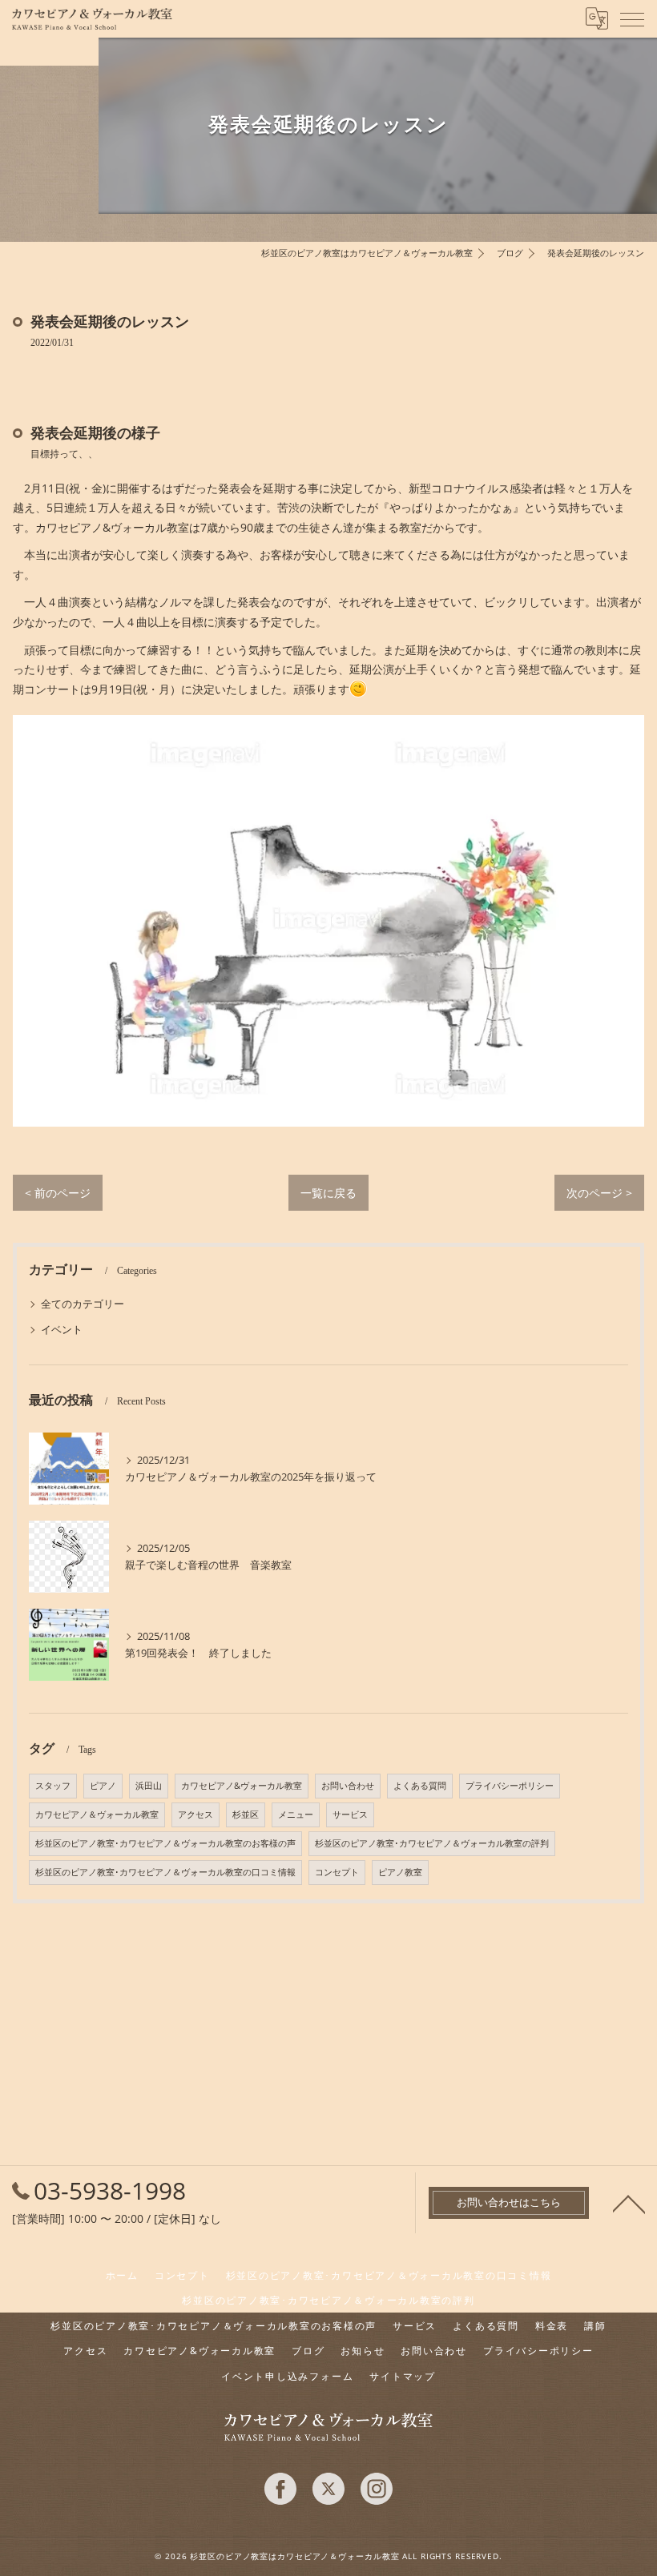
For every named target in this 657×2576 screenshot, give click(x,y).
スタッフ (53, 1786)
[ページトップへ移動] (629, 2203)
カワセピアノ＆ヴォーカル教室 (97, 1814)
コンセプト (337, 1872)
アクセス (195, 1814)
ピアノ (103, 1786)
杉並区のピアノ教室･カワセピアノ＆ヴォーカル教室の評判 (432, 1843)
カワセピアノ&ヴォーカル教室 (242, 1786)
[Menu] (632, 18)
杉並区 (246, 1814)
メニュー (296, 1814)
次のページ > (599, 1193)
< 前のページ (58, 1193)
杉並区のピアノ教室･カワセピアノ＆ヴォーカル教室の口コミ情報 (165, 1872)
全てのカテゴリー (83, 1304)
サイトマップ (403, 2376)
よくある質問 (420, 1786)
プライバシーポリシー (510, 1786)
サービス (350, 1814)
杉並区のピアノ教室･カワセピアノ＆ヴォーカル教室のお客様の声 (165, 1843)
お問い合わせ (348, 1786)
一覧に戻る (328, 1193)
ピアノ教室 (400, 1872)
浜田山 (149, 1786)
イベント (62, 1329)
